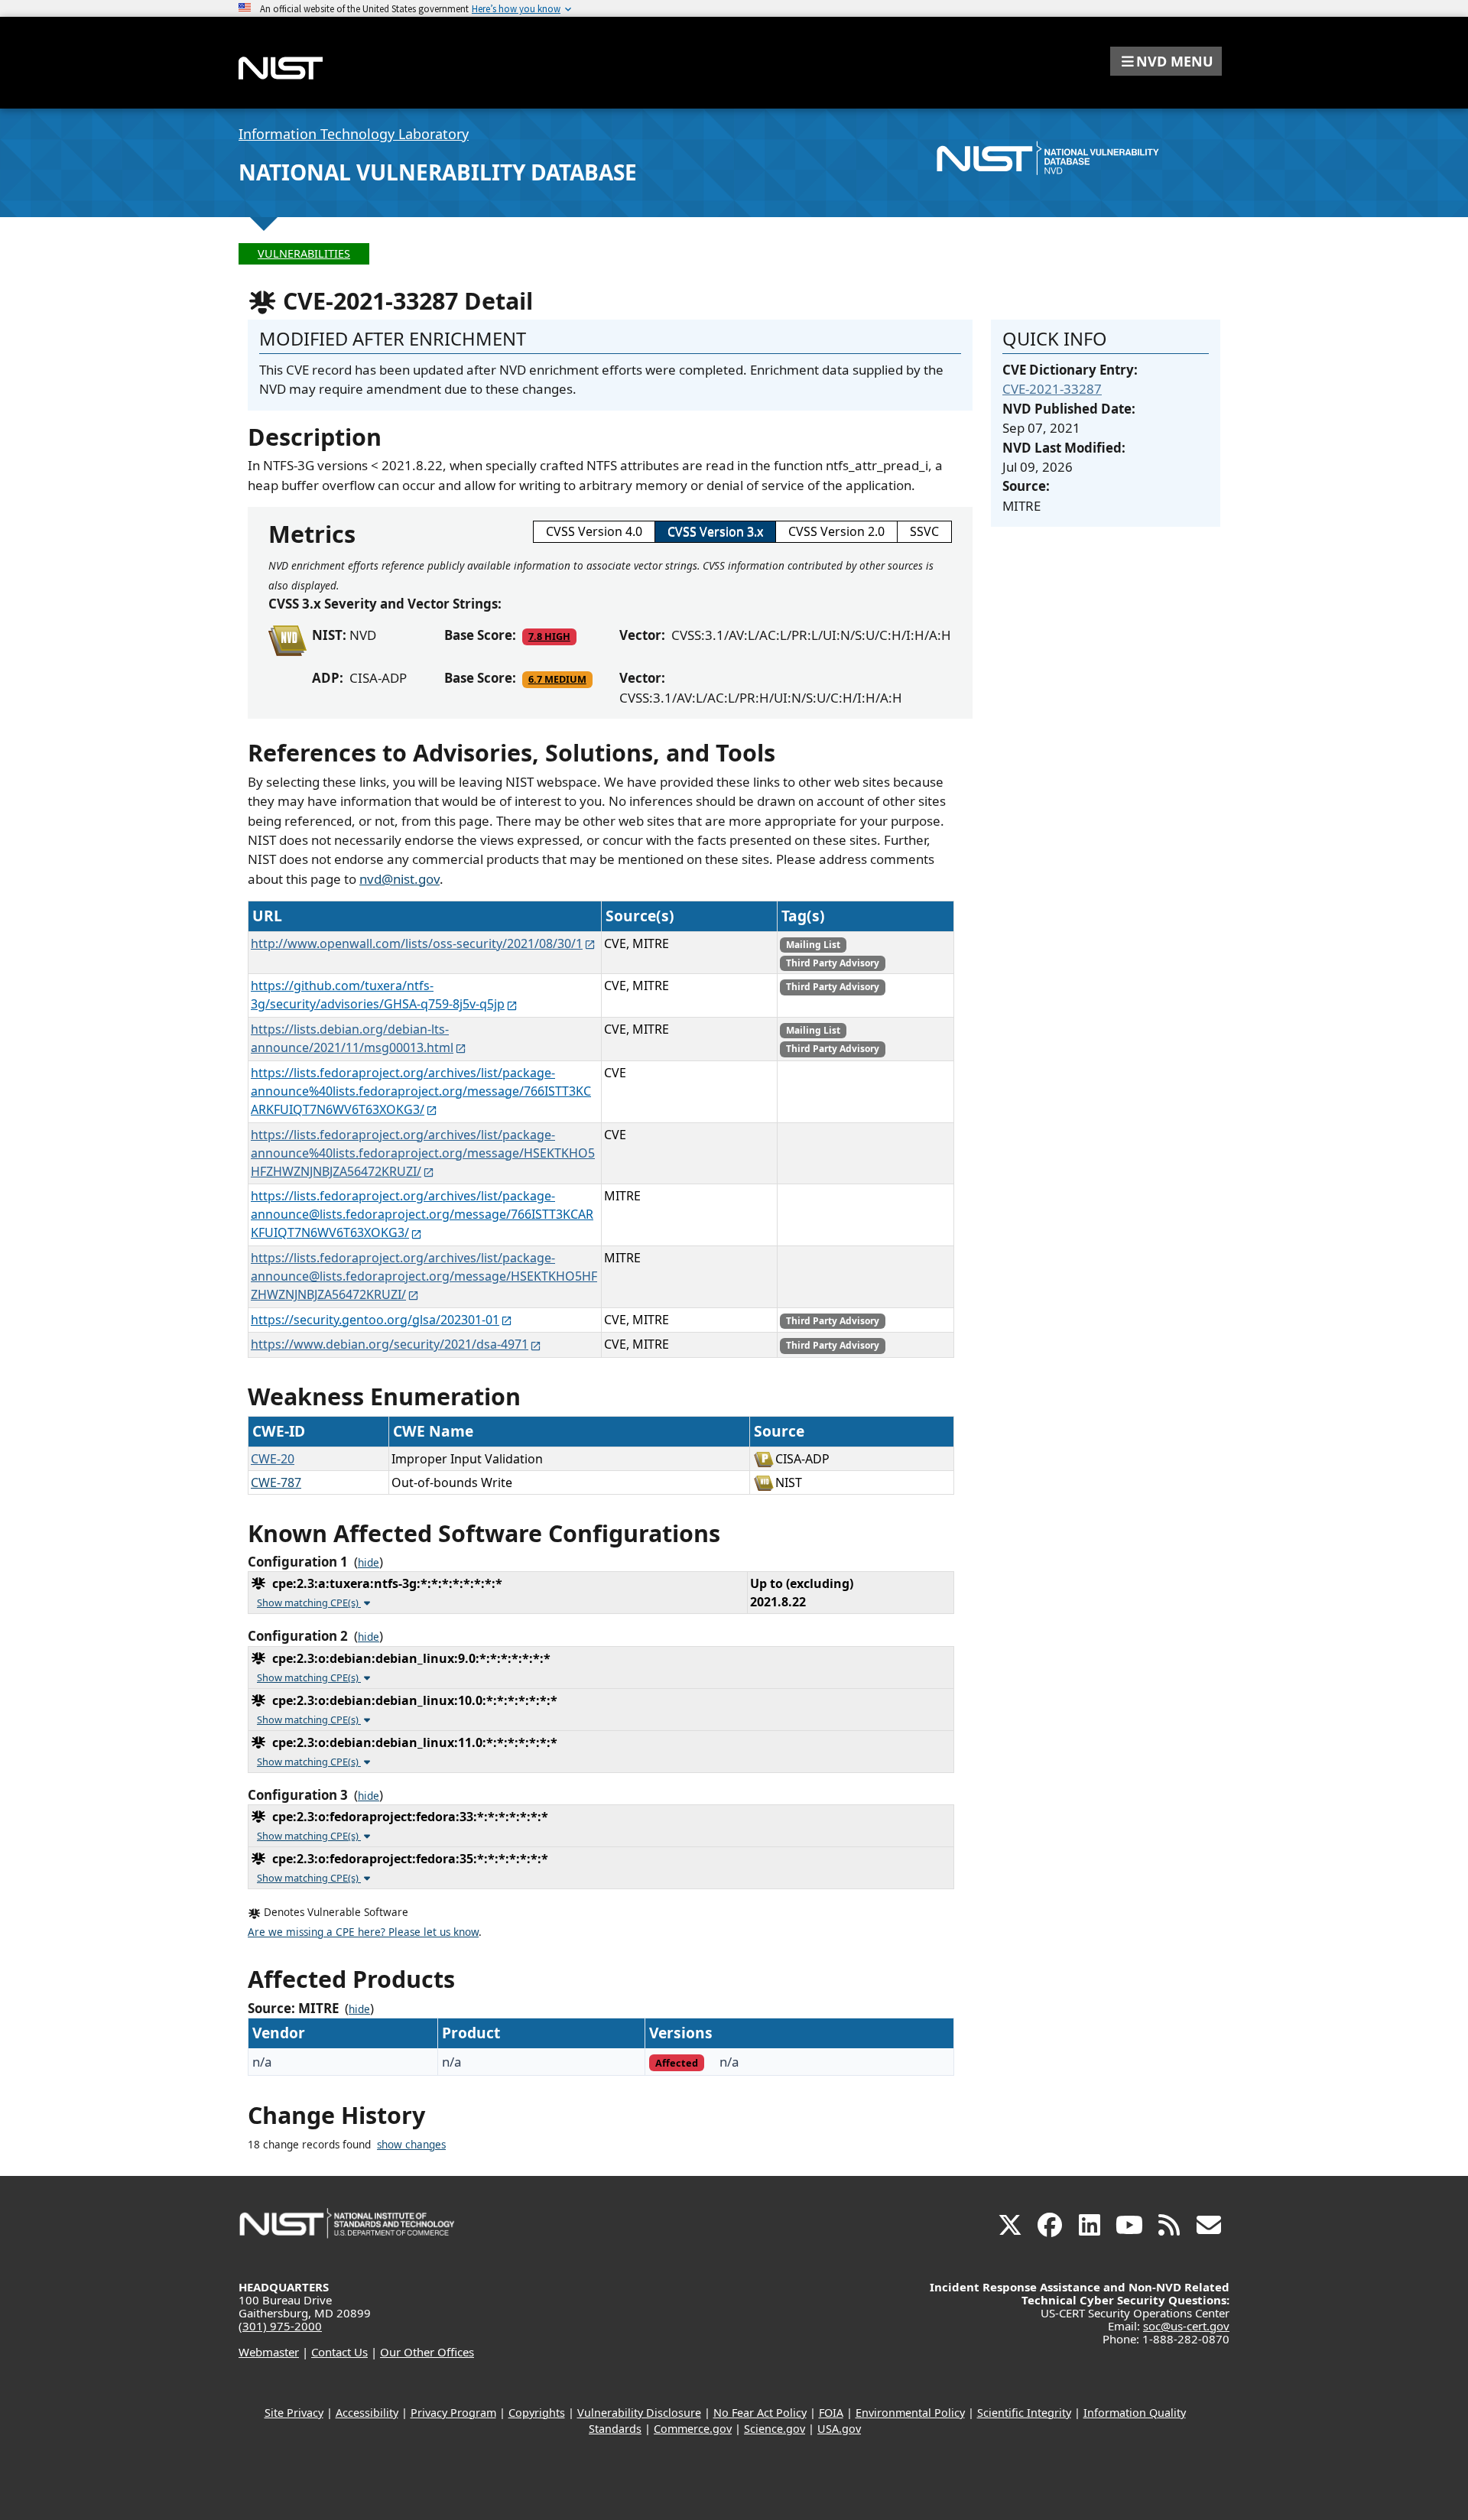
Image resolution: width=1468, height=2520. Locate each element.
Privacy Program (453, 2413)
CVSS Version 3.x (715, 531)
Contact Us (339, 2352)
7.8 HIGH (549, 636)
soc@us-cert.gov (1186, 2326)
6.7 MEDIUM (557, 679)
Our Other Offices (427, 2352)
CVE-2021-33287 (1052, 389)
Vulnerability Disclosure (639, 2413)
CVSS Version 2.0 (836, 531)
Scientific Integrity (1024, 2413)
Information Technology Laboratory (354, 134)
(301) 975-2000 (280, 2326)
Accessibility (367, 2413)
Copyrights (537, 2413)
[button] (1166, 61)
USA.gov (839, 2429)
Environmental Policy (910, 2413)
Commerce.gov (693, 2429)
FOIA (831, 2413)
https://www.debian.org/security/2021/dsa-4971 (390, 1344)
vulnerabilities (304, 253)
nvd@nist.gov (399, 879)
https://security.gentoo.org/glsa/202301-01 (375, 1320)
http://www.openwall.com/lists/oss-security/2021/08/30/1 (417, 943)
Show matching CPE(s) (309, 1603)
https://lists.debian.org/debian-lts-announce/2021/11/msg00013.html (352, 1038)
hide (369, 1563)
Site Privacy (294, 2413)
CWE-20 (273, 1459)
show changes (411, 2145)
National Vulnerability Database (438, 172)
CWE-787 (276, 1482)
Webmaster (269, 2352)
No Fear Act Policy (760, 2413)
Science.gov (775, 2429)
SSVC (924, 531)
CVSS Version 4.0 (594, 531)
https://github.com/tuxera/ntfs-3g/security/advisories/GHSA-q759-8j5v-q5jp (378, 995)
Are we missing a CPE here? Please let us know (363, 1932)
